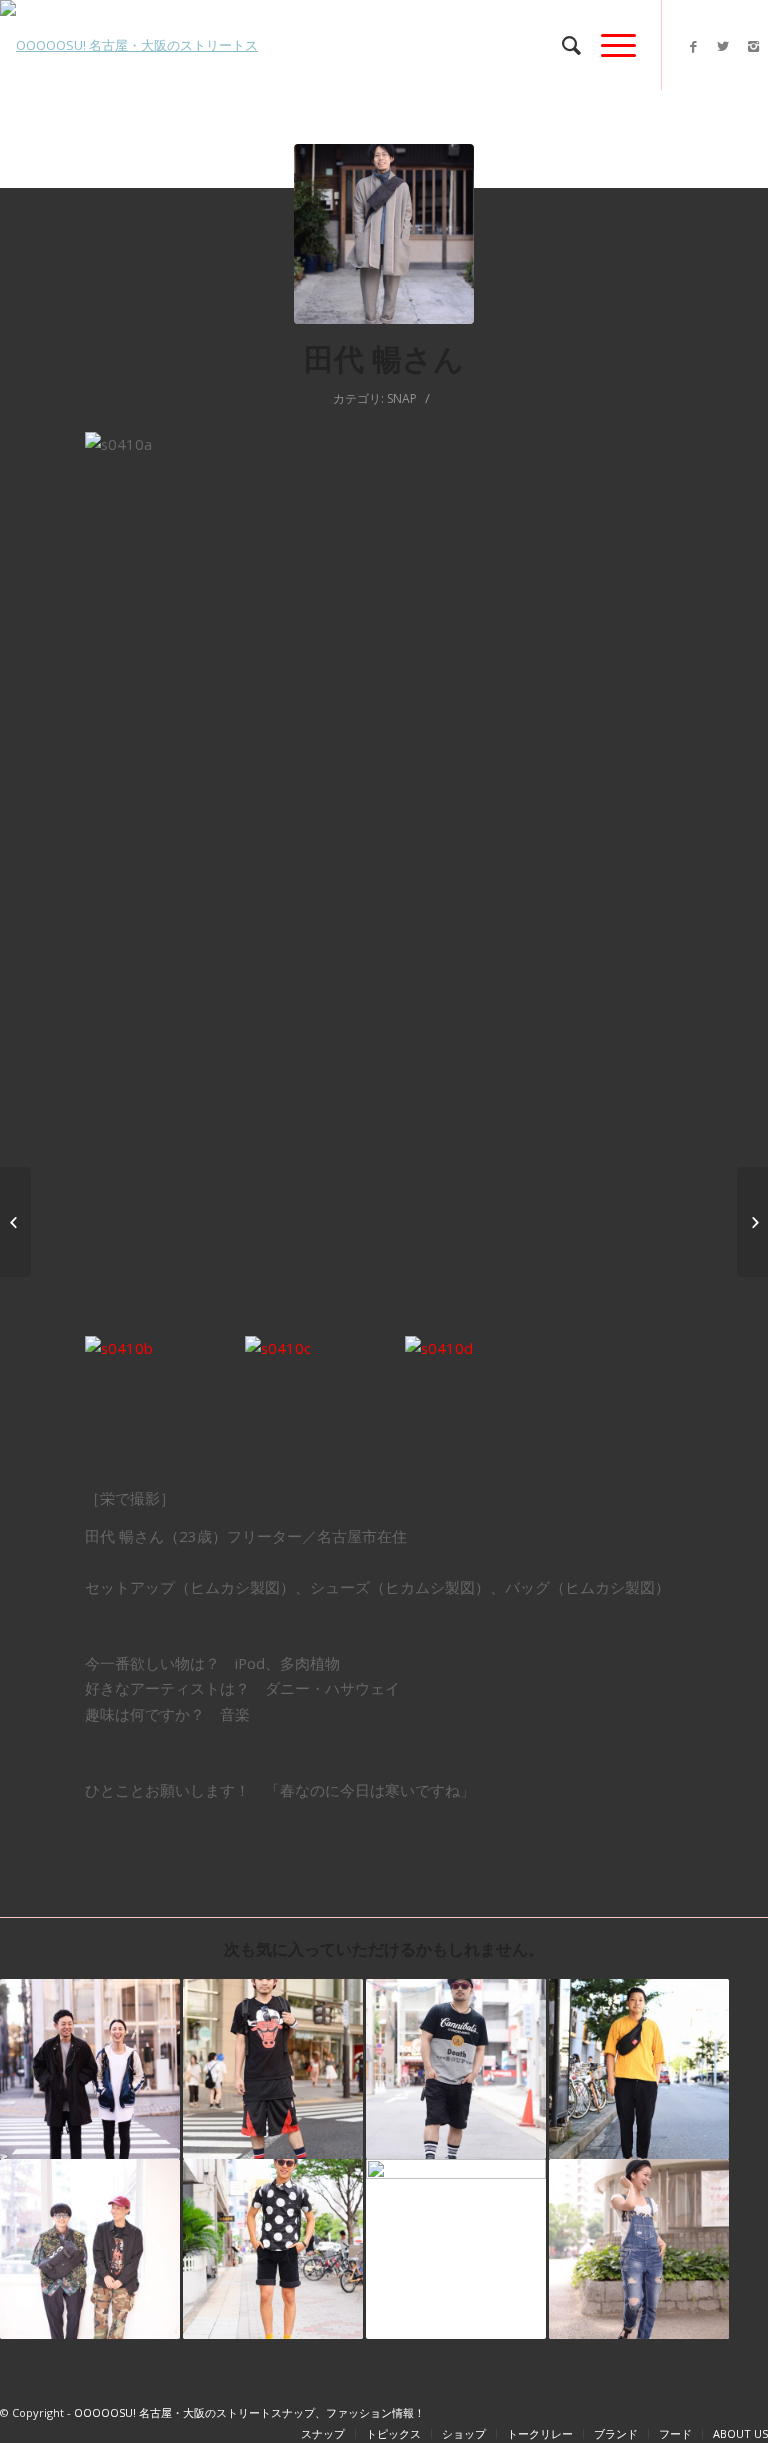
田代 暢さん (384, 358)
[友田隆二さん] (639, 2069)
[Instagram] (753, 46)
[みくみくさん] (639, 2249)
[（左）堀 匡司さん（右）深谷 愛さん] (90, 2069)
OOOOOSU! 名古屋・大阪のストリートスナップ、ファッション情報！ (249, 2412)
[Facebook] (693, 46)
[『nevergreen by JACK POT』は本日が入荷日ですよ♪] (752, 1222)
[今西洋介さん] (273, 2249)
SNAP (402, 398)
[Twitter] (723, 46)
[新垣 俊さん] (273, 2069)
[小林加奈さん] (15, 1222)
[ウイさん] (456, 2249)
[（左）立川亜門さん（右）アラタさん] (90, 2249)
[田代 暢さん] (384, 234)
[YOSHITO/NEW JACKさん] (456, 2069)
